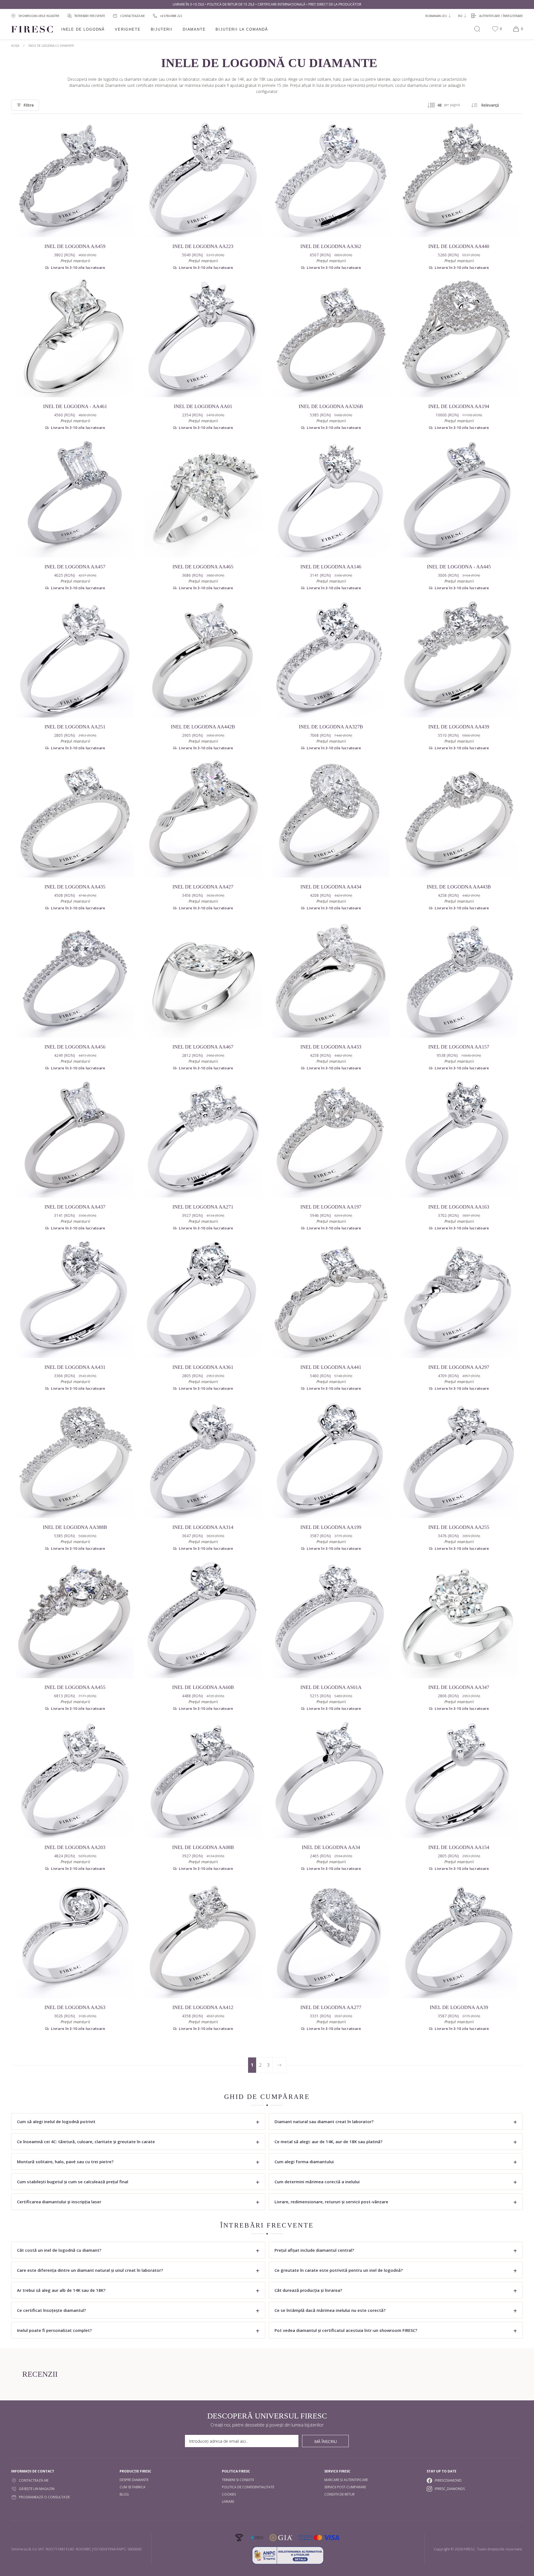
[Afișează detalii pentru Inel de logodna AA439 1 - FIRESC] (459, 659)
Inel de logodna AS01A (331, 1687)
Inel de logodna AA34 (331, 1847)
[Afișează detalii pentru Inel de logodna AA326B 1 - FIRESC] (331, 338)
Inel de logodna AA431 (75, 1367)
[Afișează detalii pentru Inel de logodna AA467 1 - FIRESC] (203, 979)
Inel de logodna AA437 (75, 1207)
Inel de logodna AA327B (331, 727)
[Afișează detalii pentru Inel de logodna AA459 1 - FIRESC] (75, 178)
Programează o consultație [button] (44, 2497)
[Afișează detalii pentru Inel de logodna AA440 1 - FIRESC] (459, 178)
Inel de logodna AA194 (459, 406)
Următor (279, 2065)
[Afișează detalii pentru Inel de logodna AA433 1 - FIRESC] (331, 979)
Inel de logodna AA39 (459, 2007)
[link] (167, 16)
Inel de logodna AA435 (75, 887)
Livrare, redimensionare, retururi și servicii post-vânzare (331, 2202)
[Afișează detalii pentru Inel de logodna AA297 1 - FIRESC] (459, 1299)
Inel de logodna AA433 (331, 1047)
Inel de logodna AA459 (75, 246)
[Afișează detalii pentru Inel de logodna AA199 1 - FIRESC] (331, 1459)
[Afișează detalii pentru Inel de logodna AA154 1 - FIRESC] (459, 1779)
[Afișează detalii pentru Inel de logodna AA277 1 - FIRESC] (331, 1939)
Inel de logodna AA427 (203, 887)
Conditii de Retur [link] (339, 2494)
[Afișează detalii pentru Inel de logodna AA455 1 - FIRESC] (75, 1619)
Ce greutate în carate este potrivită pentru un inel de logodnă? (339, 2270)
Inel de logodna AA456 (75, 1047)
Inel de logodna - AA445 (459, 567)
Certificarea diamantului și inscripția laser (59, 2202)
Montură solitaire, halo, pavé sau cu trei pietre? (65, 2162)
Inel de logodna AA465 (203, 567)
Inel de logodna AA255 (459, 1527)
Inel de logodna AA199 (331, 1527)
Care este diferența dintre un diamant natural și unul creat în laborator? (90, 2270)
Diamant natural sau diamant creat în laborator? (324, 2121)
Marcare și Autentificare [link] (346, 2480)
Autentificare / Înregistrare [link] (501, 16)
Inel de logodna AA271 (203, 1207)
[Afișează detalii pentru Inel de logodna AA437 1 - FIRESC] (75, 1139)
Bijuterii (162, 29)
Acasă (15, 46)
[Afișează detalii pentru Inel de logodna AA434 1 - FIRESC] (331, 819)
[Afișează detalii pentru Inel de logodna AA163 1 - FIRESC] (459, 1139)
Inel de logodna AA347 (459, 1687)
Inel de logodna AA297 (459, 1367)
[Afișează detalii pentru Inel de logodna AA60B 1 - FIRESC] (203, 1619)
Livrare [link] (228, 2502)
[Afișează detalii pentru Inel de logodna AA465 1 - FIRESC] (203, 498)
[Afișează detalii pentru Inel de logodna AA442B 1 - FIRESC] (203, 659)
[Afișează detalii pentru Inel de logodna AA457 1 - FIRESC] (75, 498)
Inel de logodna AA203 (75, 1847)
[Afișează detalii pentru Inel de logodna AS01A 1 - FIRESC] (331, 1619)
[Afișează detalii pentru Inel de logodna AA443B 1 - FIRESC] (459, 819)
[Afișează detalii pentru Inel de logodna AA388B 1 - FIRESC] (75, 1459)
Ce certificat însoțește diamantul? (51, 2310)
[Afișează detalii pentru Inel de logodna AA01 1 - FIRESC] (203, 338)
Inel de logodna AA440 (459, 246)
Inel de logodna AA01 (203, 406)
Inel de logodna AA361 (203, 1367)
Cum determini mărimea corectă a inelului (317, 2182)
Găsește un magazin (37, 2489)
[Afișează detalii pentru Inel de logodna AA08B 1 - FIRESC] (203, 1779)
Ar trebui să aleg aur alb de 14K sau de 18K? (61, 2290)
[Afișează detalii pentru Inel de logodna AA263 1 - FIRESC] (75, 1939)
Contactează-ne (34, 2480)
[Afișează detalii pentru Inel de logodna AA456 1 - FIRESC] (75, 979)
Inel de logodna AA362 (331, 246)
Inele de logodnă (83, 29)
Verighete (128, 29)
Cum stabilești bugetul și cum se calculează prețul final (73, 2182)
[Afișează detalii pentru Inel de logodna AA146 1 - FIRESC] (331, 498)
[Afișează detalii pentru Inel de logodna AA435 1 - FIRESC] (75, 819)
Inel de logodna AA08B (203, 1847)
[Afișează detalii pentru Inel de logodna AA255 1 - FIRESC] (459, 1459)
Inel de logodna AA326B (331, 406)
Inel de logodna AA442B (203, 727)
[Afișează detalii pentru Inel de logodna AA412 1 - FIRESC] (203, 1939)
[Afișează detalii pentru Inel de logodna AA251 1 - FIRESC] (75, 659)
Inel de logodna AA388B (75, 1527)
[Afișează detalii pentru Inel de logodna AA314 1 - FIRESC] (203, 1459)
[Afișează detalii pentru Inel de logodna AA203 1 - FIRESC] (75, 1779)
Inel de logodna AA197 (331, 1207)
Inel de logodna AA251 (75, 727)
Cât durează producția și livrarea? (308, 2290)
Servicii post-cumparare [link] (345, 2487)
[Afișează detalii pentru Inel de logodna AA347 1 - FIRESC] (459, 1619)
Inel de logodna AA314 (203, 1527)
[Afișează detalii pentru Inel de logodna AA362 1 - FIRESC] (331, 178)
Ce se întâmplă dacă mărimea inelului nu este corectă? (330, 2310)
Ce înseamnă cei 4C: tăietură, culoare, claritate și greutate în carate (86, 2142)
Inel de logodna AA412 (203, 2007)
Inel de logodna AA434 (331, 887)
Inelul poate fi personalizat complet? (54, 2330)
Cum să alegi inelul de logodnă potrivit (56, 2121)
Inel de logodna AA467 (203, 1047)
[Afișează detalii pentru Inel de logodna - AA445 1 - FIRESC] (459, 498)
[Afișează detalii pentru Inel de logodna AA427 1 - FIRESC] (203, 819)
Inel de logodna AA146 (331, 567)
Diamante (194, 29)
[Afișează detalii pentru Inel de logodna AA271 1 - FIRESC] (203, 1139)
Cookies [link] (229, 2494)
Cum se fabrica (133, 2487)
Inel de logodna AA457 (75, 567)
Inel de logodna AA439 (459, 727)
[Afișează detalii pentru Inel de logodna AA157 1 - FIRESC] (459, 979)
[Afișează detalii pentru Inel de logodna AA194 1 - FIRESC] (459, 338)
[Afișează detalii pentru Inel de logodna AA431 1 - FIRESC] (75, 1299)
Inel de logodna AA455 (75, 1687)
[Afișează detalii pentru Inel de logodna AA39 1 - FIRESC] (459, 1939)
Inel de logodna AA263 (75, 2007)
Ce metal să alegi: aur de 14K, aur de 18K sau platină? (328, 2142)
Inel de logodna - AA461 (75, 406)
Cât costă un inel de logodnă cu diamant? (59, 2250)
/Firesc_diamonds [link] (450, 2489)
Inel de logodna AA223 (203, 246)
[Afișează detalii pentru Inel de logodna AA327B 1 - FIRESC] (331, 659)
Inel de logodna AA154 (459, 1847)
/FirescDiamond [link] (448, 2480)
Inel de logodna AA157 (459, 1047)
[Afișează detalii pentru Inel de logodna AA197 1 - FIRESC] (331, 1139)
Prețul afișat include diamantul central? (314, 2250)
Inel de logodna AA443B (459, 887)
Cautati (477, 29)
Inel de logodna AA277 (331, 2007)
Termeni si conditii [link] (238, 2480)
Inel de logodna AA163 (459, 1207)
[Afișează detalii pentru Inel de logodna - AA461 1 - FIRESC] (75, 338)
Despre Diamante (134, 2480)
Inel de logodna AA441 (331, 1367)
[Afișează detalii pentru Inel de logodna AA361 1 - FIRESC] (203, 1299)
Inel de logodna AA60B (203, 1687)
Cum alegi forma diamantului (304, 2162)
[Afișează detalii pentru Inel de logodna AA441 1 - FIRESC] (331, 1299)
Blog (124, 2494)
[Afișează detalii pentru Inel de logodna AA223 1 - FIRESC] (203, 178)
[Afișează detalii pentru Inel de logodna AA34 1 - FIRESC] (331, 1779)
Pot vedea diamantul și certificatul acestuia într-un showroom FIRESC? (346, 2330)
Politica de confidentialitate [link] (248, 2487)
